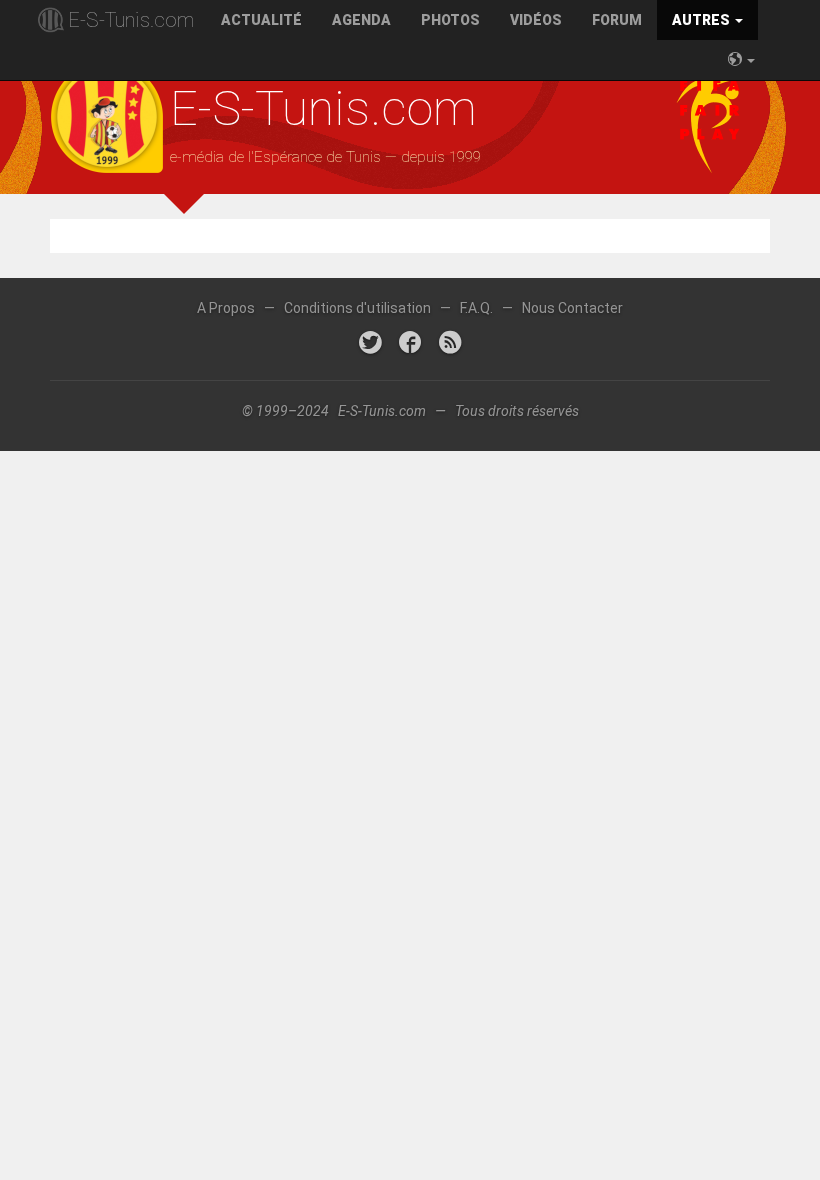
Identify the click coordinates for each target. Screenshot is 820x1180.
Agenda (361, 20)
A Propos (226, 308)
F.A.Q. (476, 308)
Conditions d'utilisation (357, 308)
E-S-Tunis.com (131, 20)
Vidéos (536, 20)
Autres (702, 20)
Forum (617, 20)
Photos (450, 20)
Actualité (261, 20)
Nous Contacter (572, 308)
